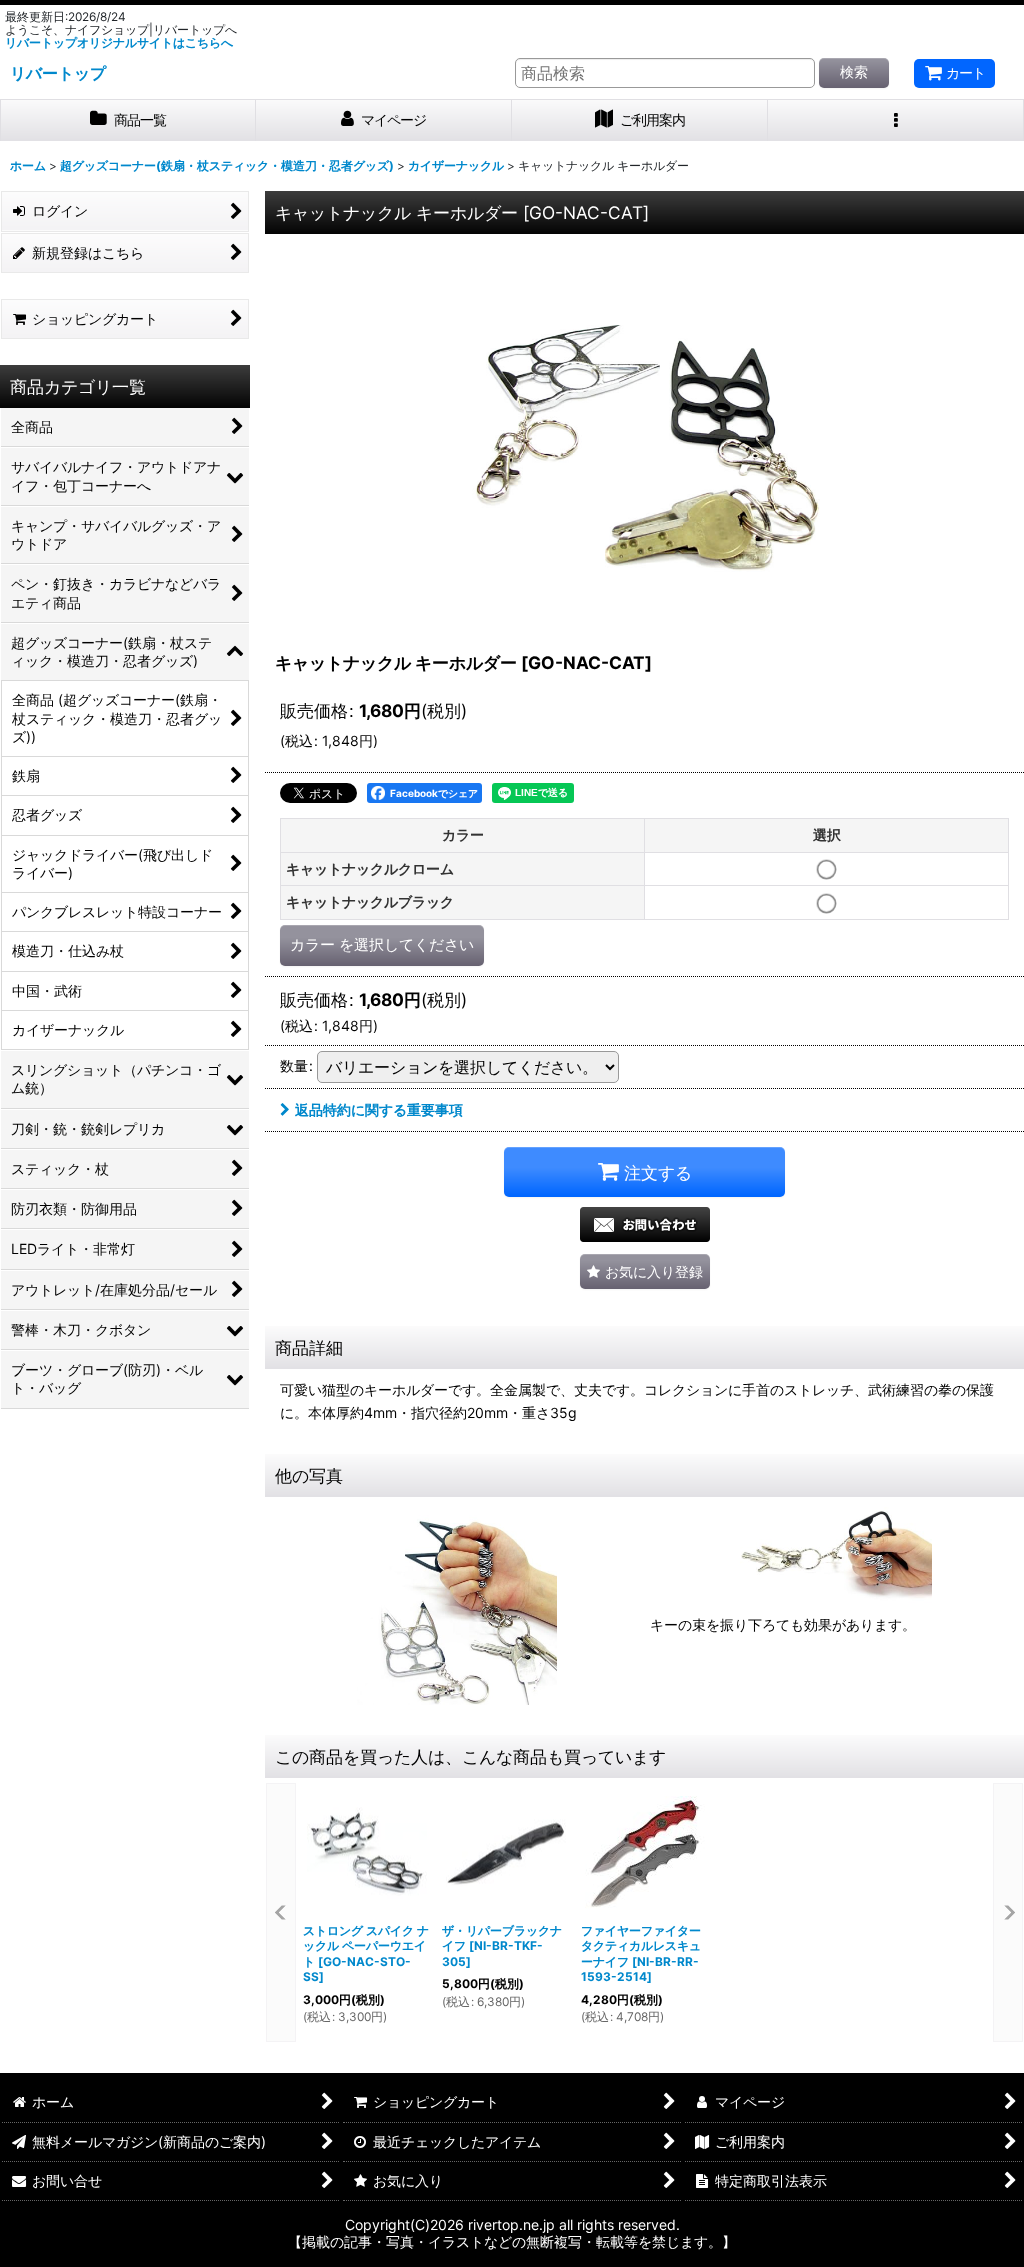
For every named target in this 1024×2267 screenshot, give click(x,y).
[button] (896, 120)
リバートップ (58, 73)
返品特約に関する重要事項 (379, 1109)
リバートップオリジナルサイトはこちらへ (119, 42)
